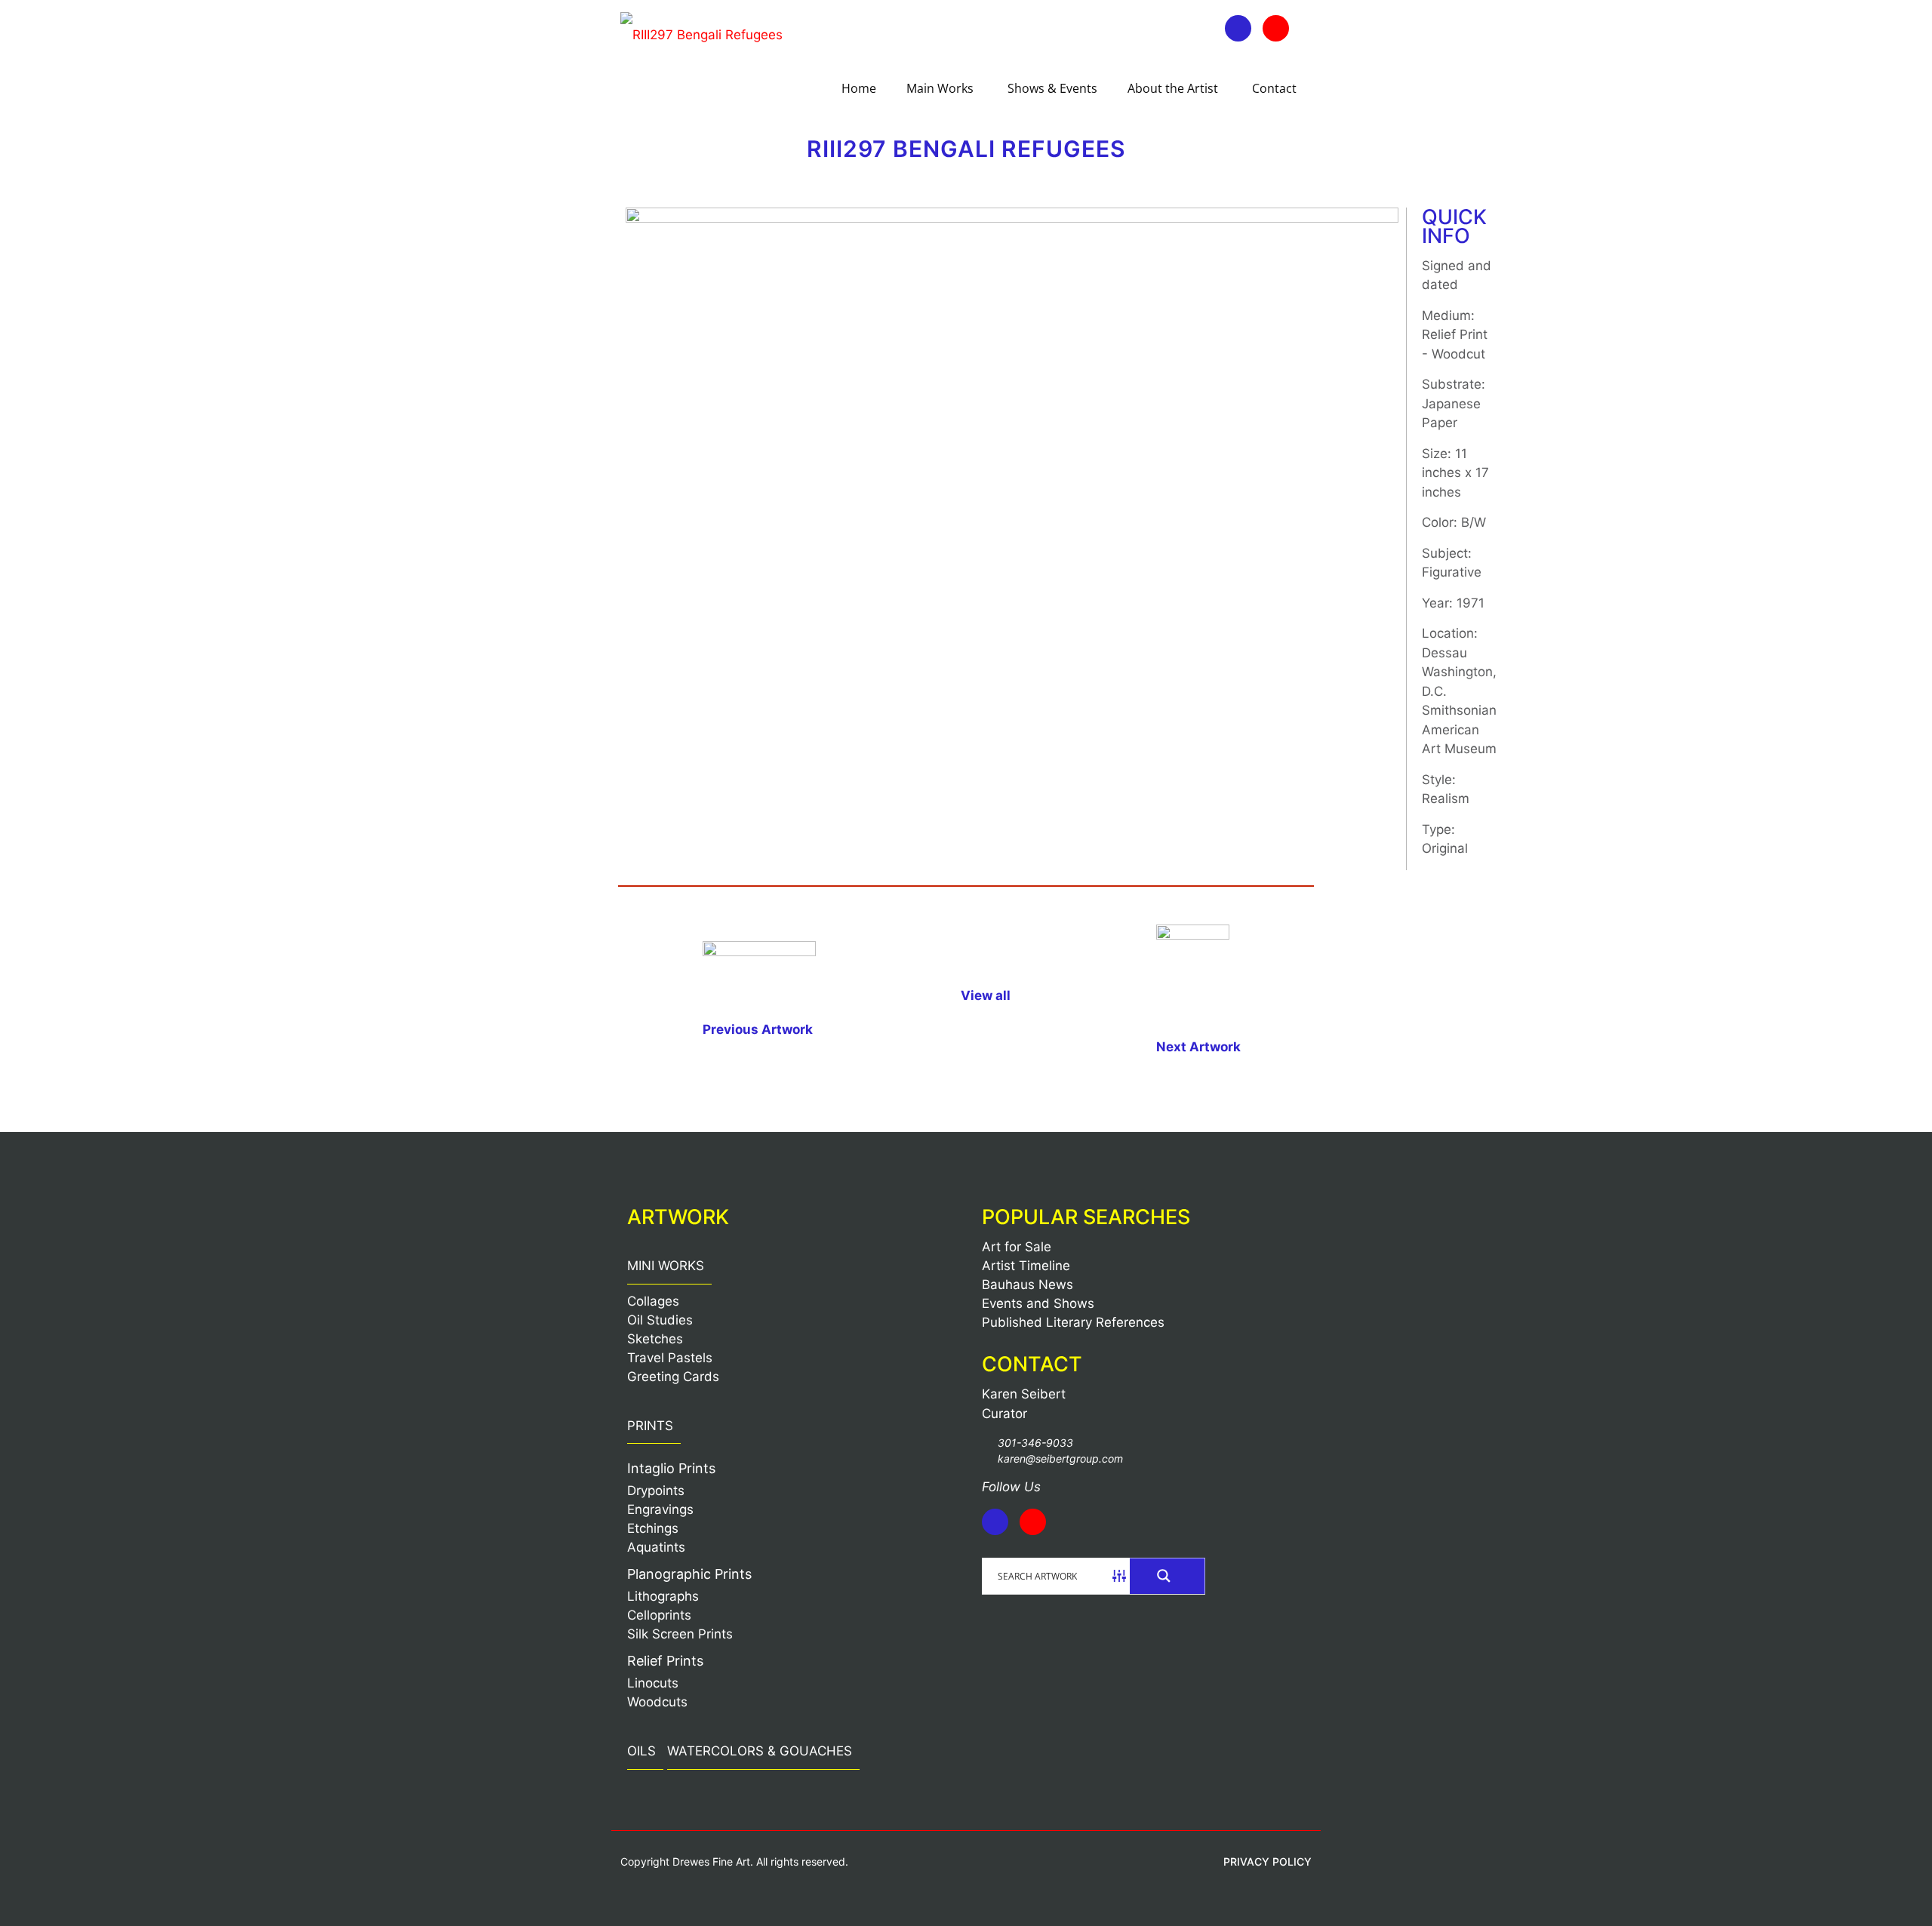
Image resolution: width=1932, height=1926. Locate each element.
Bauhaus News (1028, 1285)
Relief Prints (665, 1661)
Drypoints (656, 1491)
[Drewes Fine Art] (701, 34)
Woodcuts (657, 1702)
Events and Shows (1038, 1303)
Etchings (653, 1528)
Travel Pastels (670, 1358)
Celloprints (659, 1615)
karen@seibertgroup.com (1060, 1458)
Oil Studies (660, 1320)
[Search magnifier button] (1168, 1576)
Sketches (655, 1339)
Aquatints (656, 1547)
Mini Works (666, 1266)
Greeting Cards (673, 1377)
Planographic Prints (689, 1574)
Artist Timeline (1026, 1266)
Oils (641, 1751)
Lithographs (663, 1596)
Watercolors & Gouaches (760, 1751)
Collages (653, 1301)
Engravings (660, 1509)
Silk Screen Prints (680, 1634)
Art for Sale (1017, 1247)
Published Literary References (1073, 1322)
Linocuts (653, 1683)
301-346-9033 (1035, 1443)
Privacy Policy (1267, 1861)
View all (986, 995)
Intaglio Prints (671, 1468)
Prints (650, 1426)
